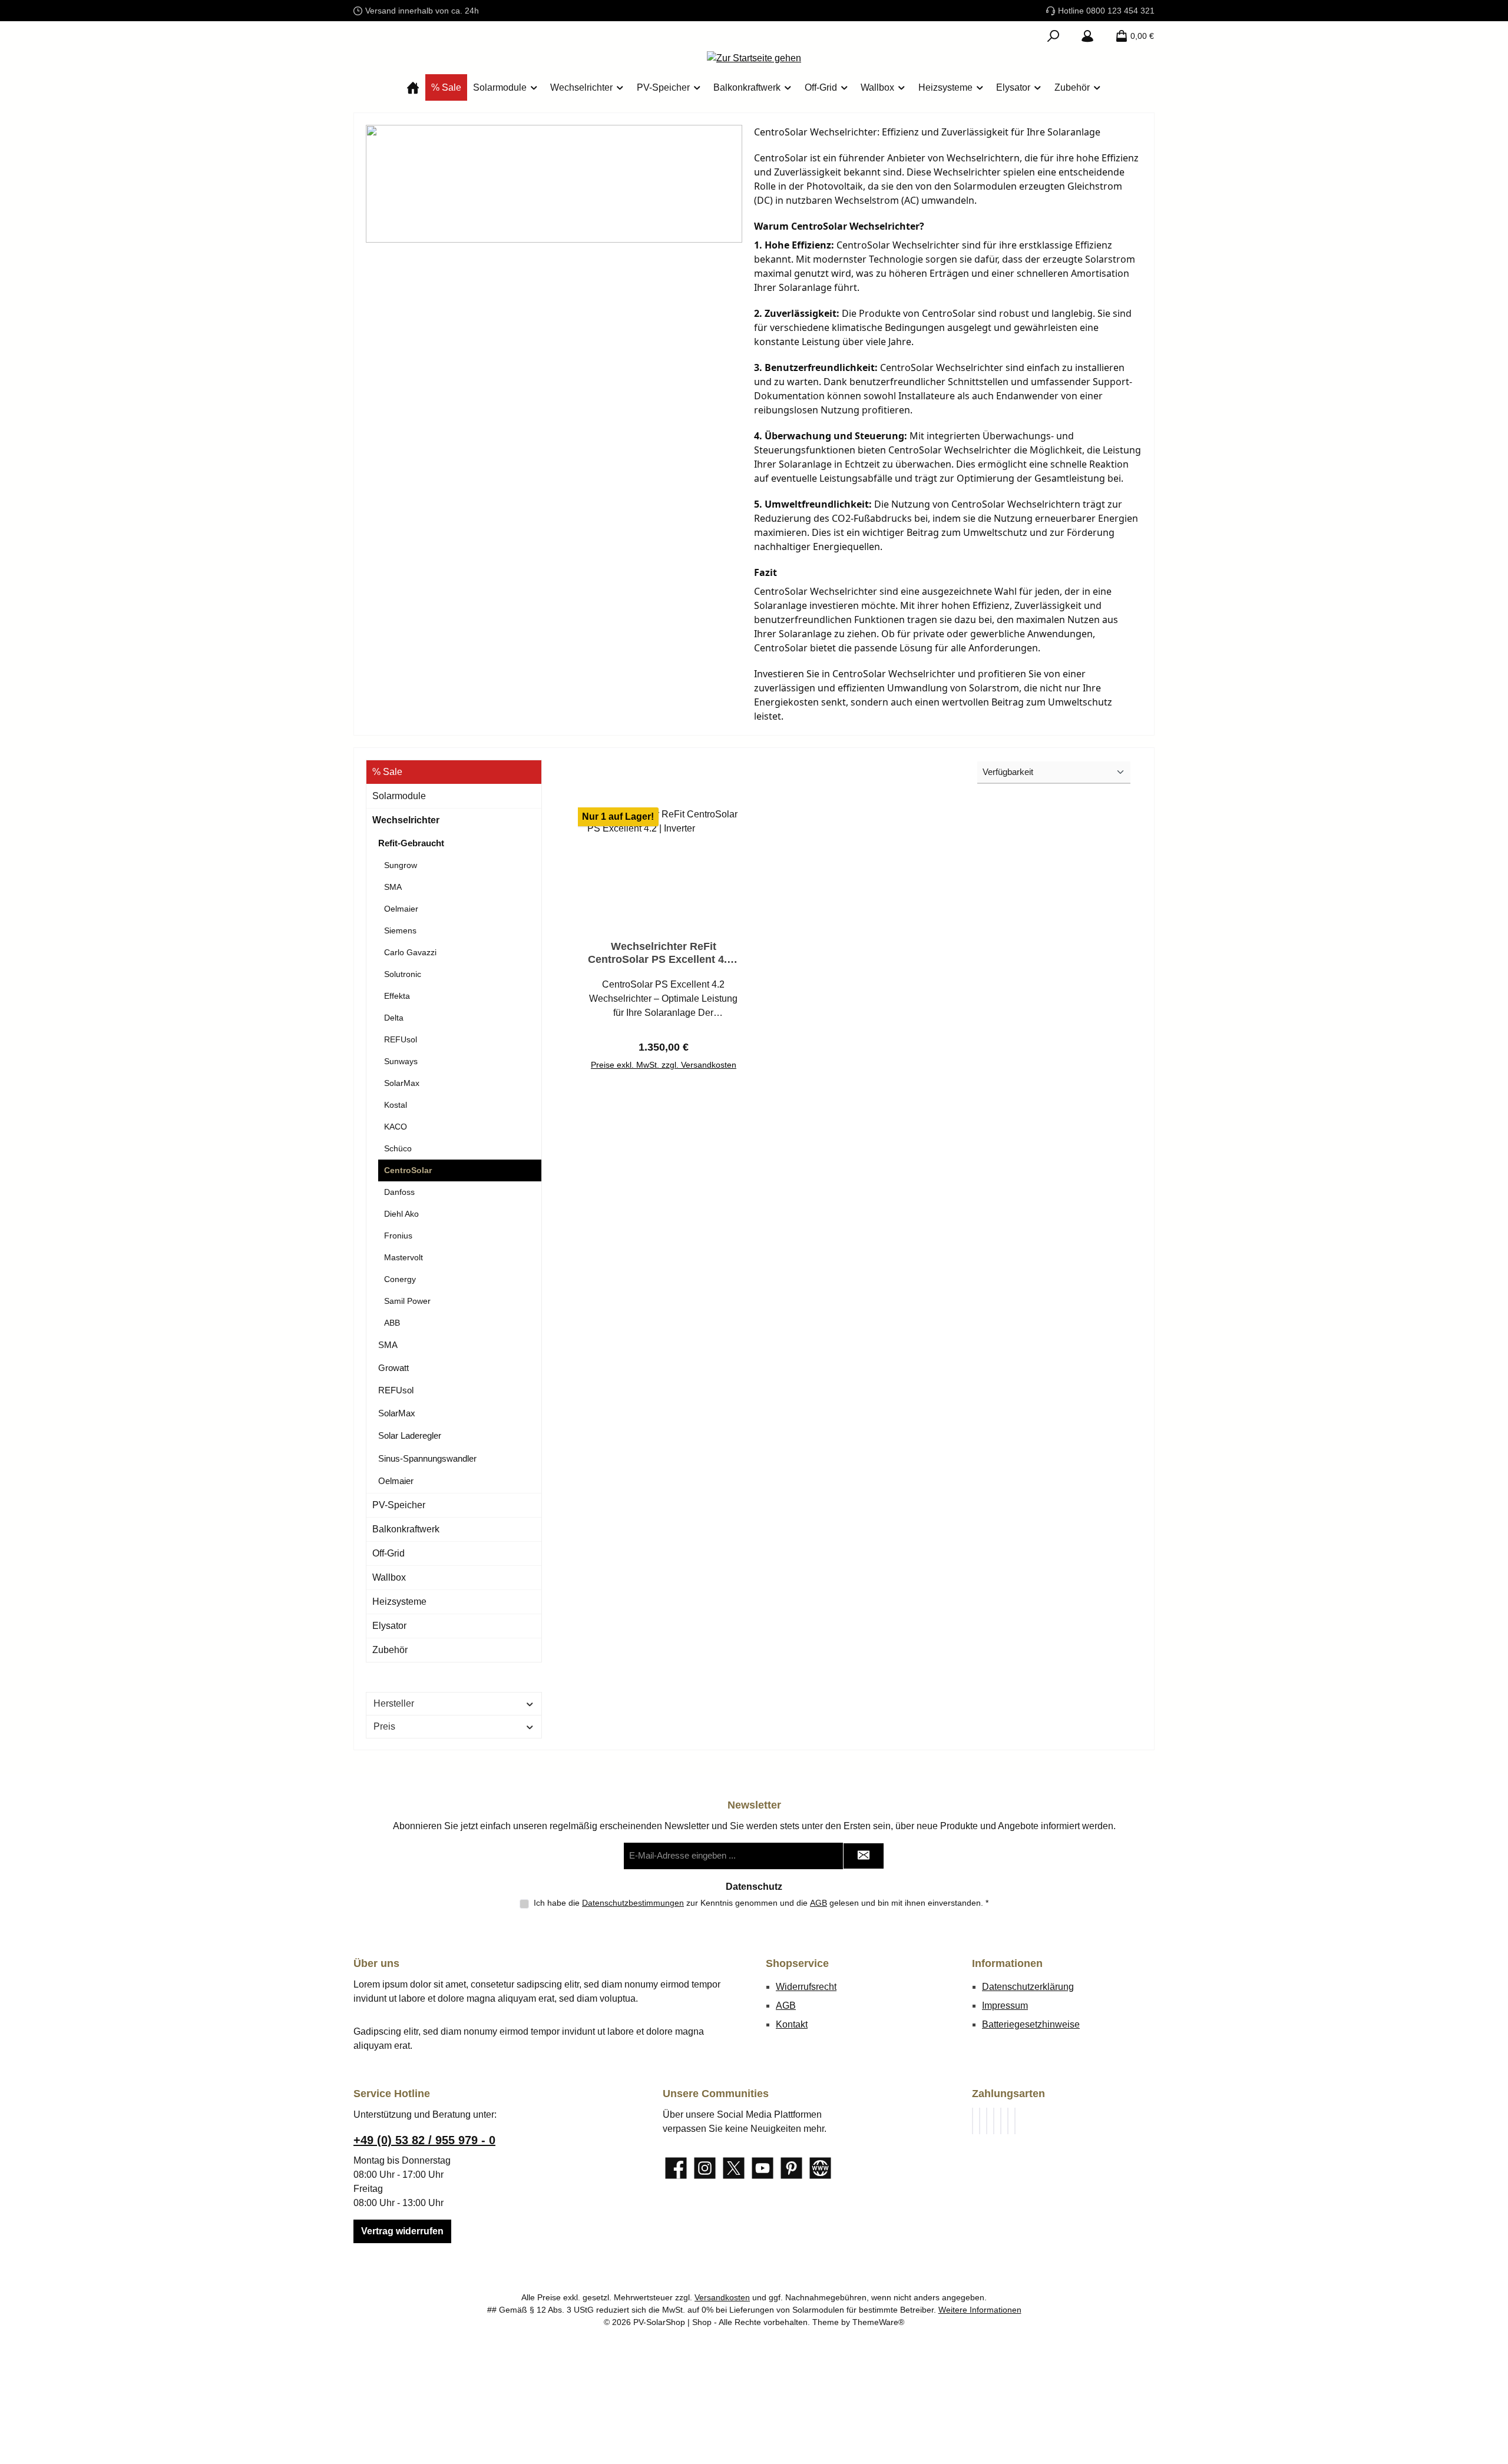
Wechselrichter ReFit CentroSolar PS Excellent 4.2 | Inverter (663, 953)
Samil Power (407, 1301)
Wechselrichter (406, 820)
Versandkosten (722, 2297)
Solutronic (403, 974)
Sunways (401, 1061)
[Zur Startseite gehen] (754, 58)
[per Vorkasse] (1008, 2121)
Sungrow (401, 865)
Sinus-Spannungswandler (427, 1458)
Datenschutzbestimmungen (633, 1903)
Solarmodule (399, 796)
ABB (392, 1323)
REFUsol (401, 1039)
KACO (396, 1127)
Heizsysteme (399, 1602)
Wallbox (389, 1577)
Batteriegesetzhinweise (1031, 2024)
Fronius (398, 1236)
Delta (394, 1018)
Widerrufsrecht (806, 1987)
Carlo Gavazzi (410, 952)
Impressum (1005, 2006)
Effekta (397, 996)
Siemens (400, 930)
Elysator (389, 1626)
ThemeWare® (878, 2322)
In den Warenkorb (663, 1060)
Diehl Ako (401, 1214)
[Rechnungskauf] (987, 2121)
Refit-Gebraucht (411, 843)
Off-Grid (388, 1553)
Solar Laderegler (410, 1435)
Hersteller (394, 1703)
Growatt (393, 1368)
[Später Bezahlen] (980, 2121)
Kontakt (792, 2024)
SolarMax (402, 1083)
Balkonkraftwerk (406, 1529)
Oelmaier (401, 909)
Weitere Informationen (980, 2310)
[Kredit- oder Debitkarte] (994, 2121)
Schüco (398, 1148)
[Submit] (864, 1856)
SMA (393, 887)
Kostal (396, 1105)
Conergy (400, 1279)
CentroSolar (408, 1170)
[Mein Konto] (1087, 36)
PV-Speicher (399, 1505)
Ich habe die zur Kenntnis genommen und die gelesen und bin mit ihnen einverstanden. (761, 1903)
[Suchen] (1053, 36)
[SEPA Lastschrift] (1001, 2121)
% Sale (387, 772)
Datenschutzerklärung (1028, 1987)
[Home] (413, 87)
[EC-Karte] (1015, 2121)
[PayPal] (973, 2121)
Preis (384, 1726)
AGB (819, 1903)
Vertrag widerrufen (402, 2231)
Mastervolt (404, 1257)
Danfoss (399, 1192)
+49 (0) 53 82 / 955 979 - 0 (424, 2140)
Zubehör (390, 1650)
